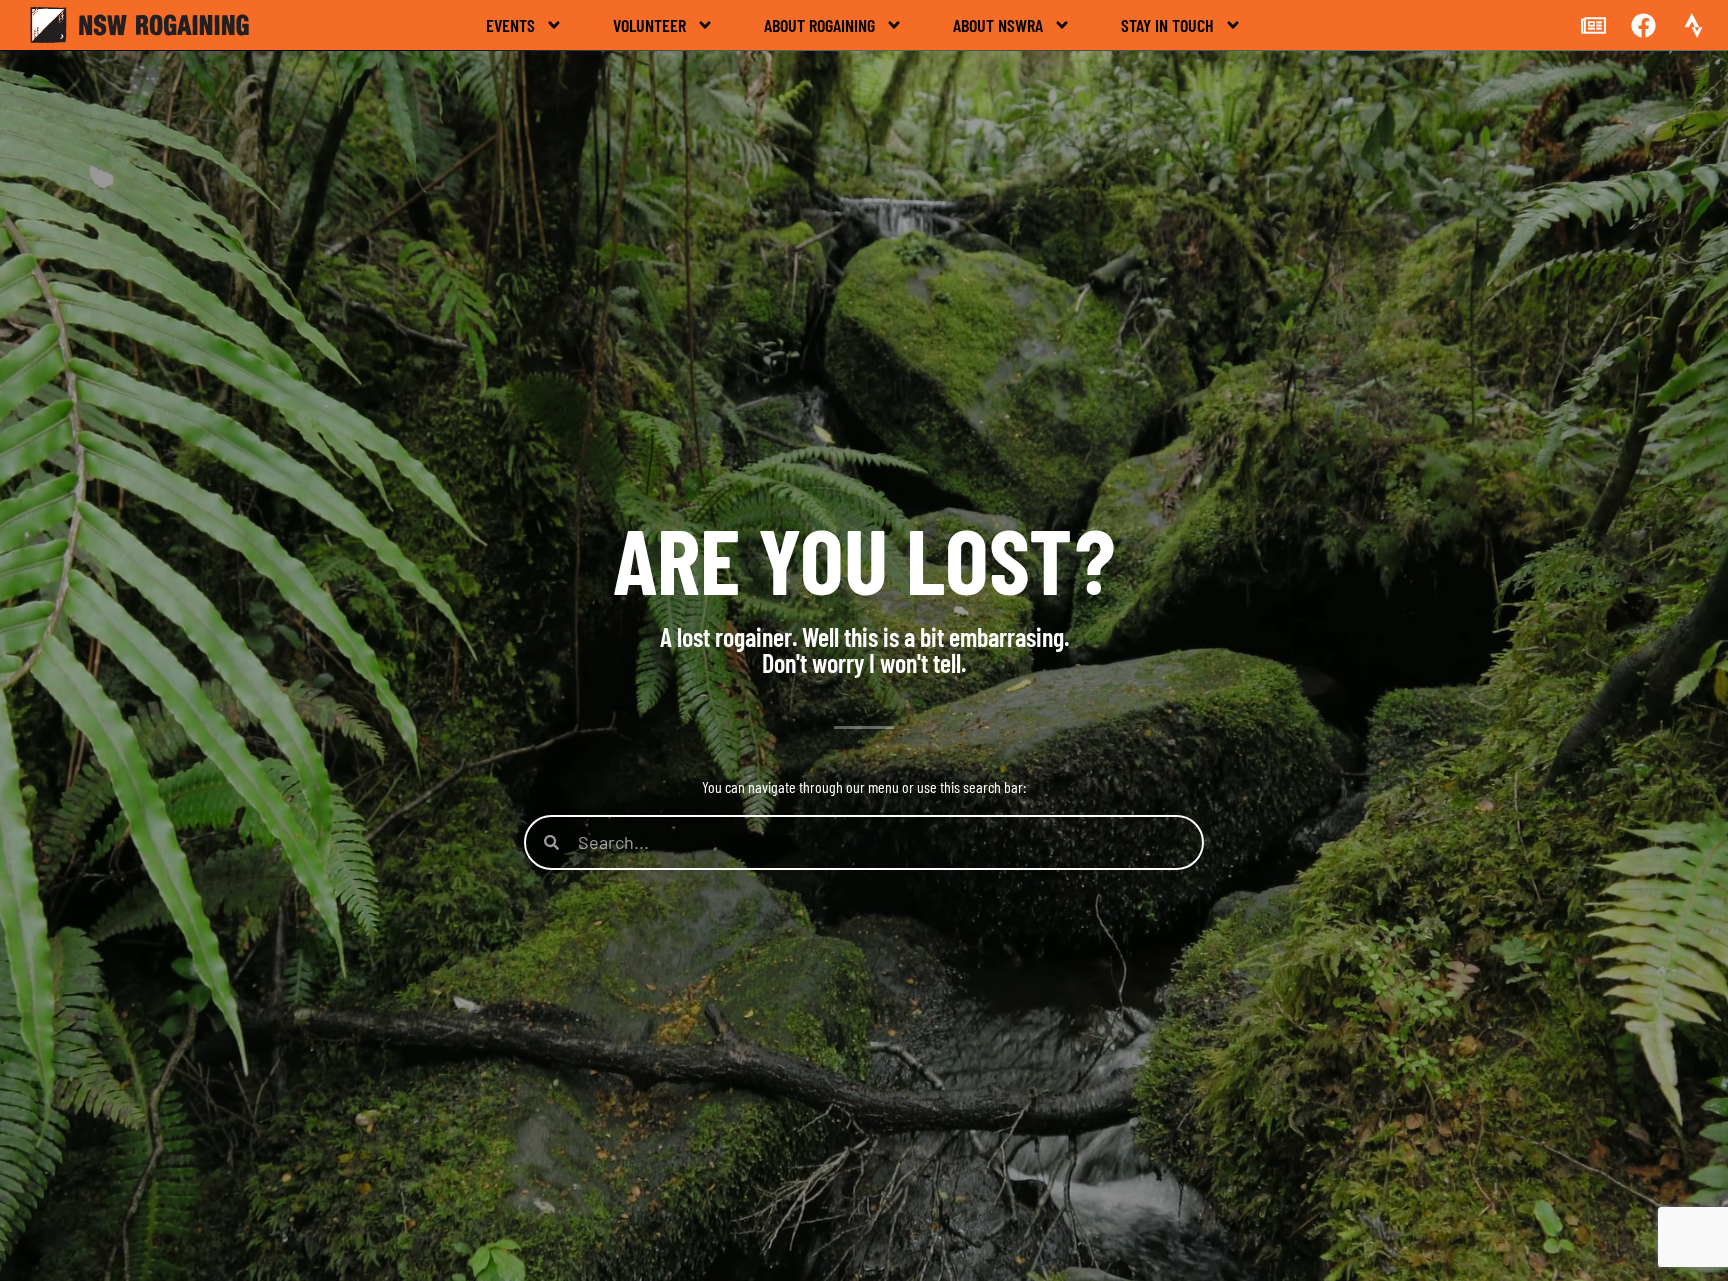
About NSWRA (998, 25)
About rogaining (819, 25)
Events (510, 25)
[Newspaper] (1593, 25)
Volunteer (649, 25)
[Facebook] (1643, 25)
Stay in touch (1167, 25)
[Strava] (1693, 25)
